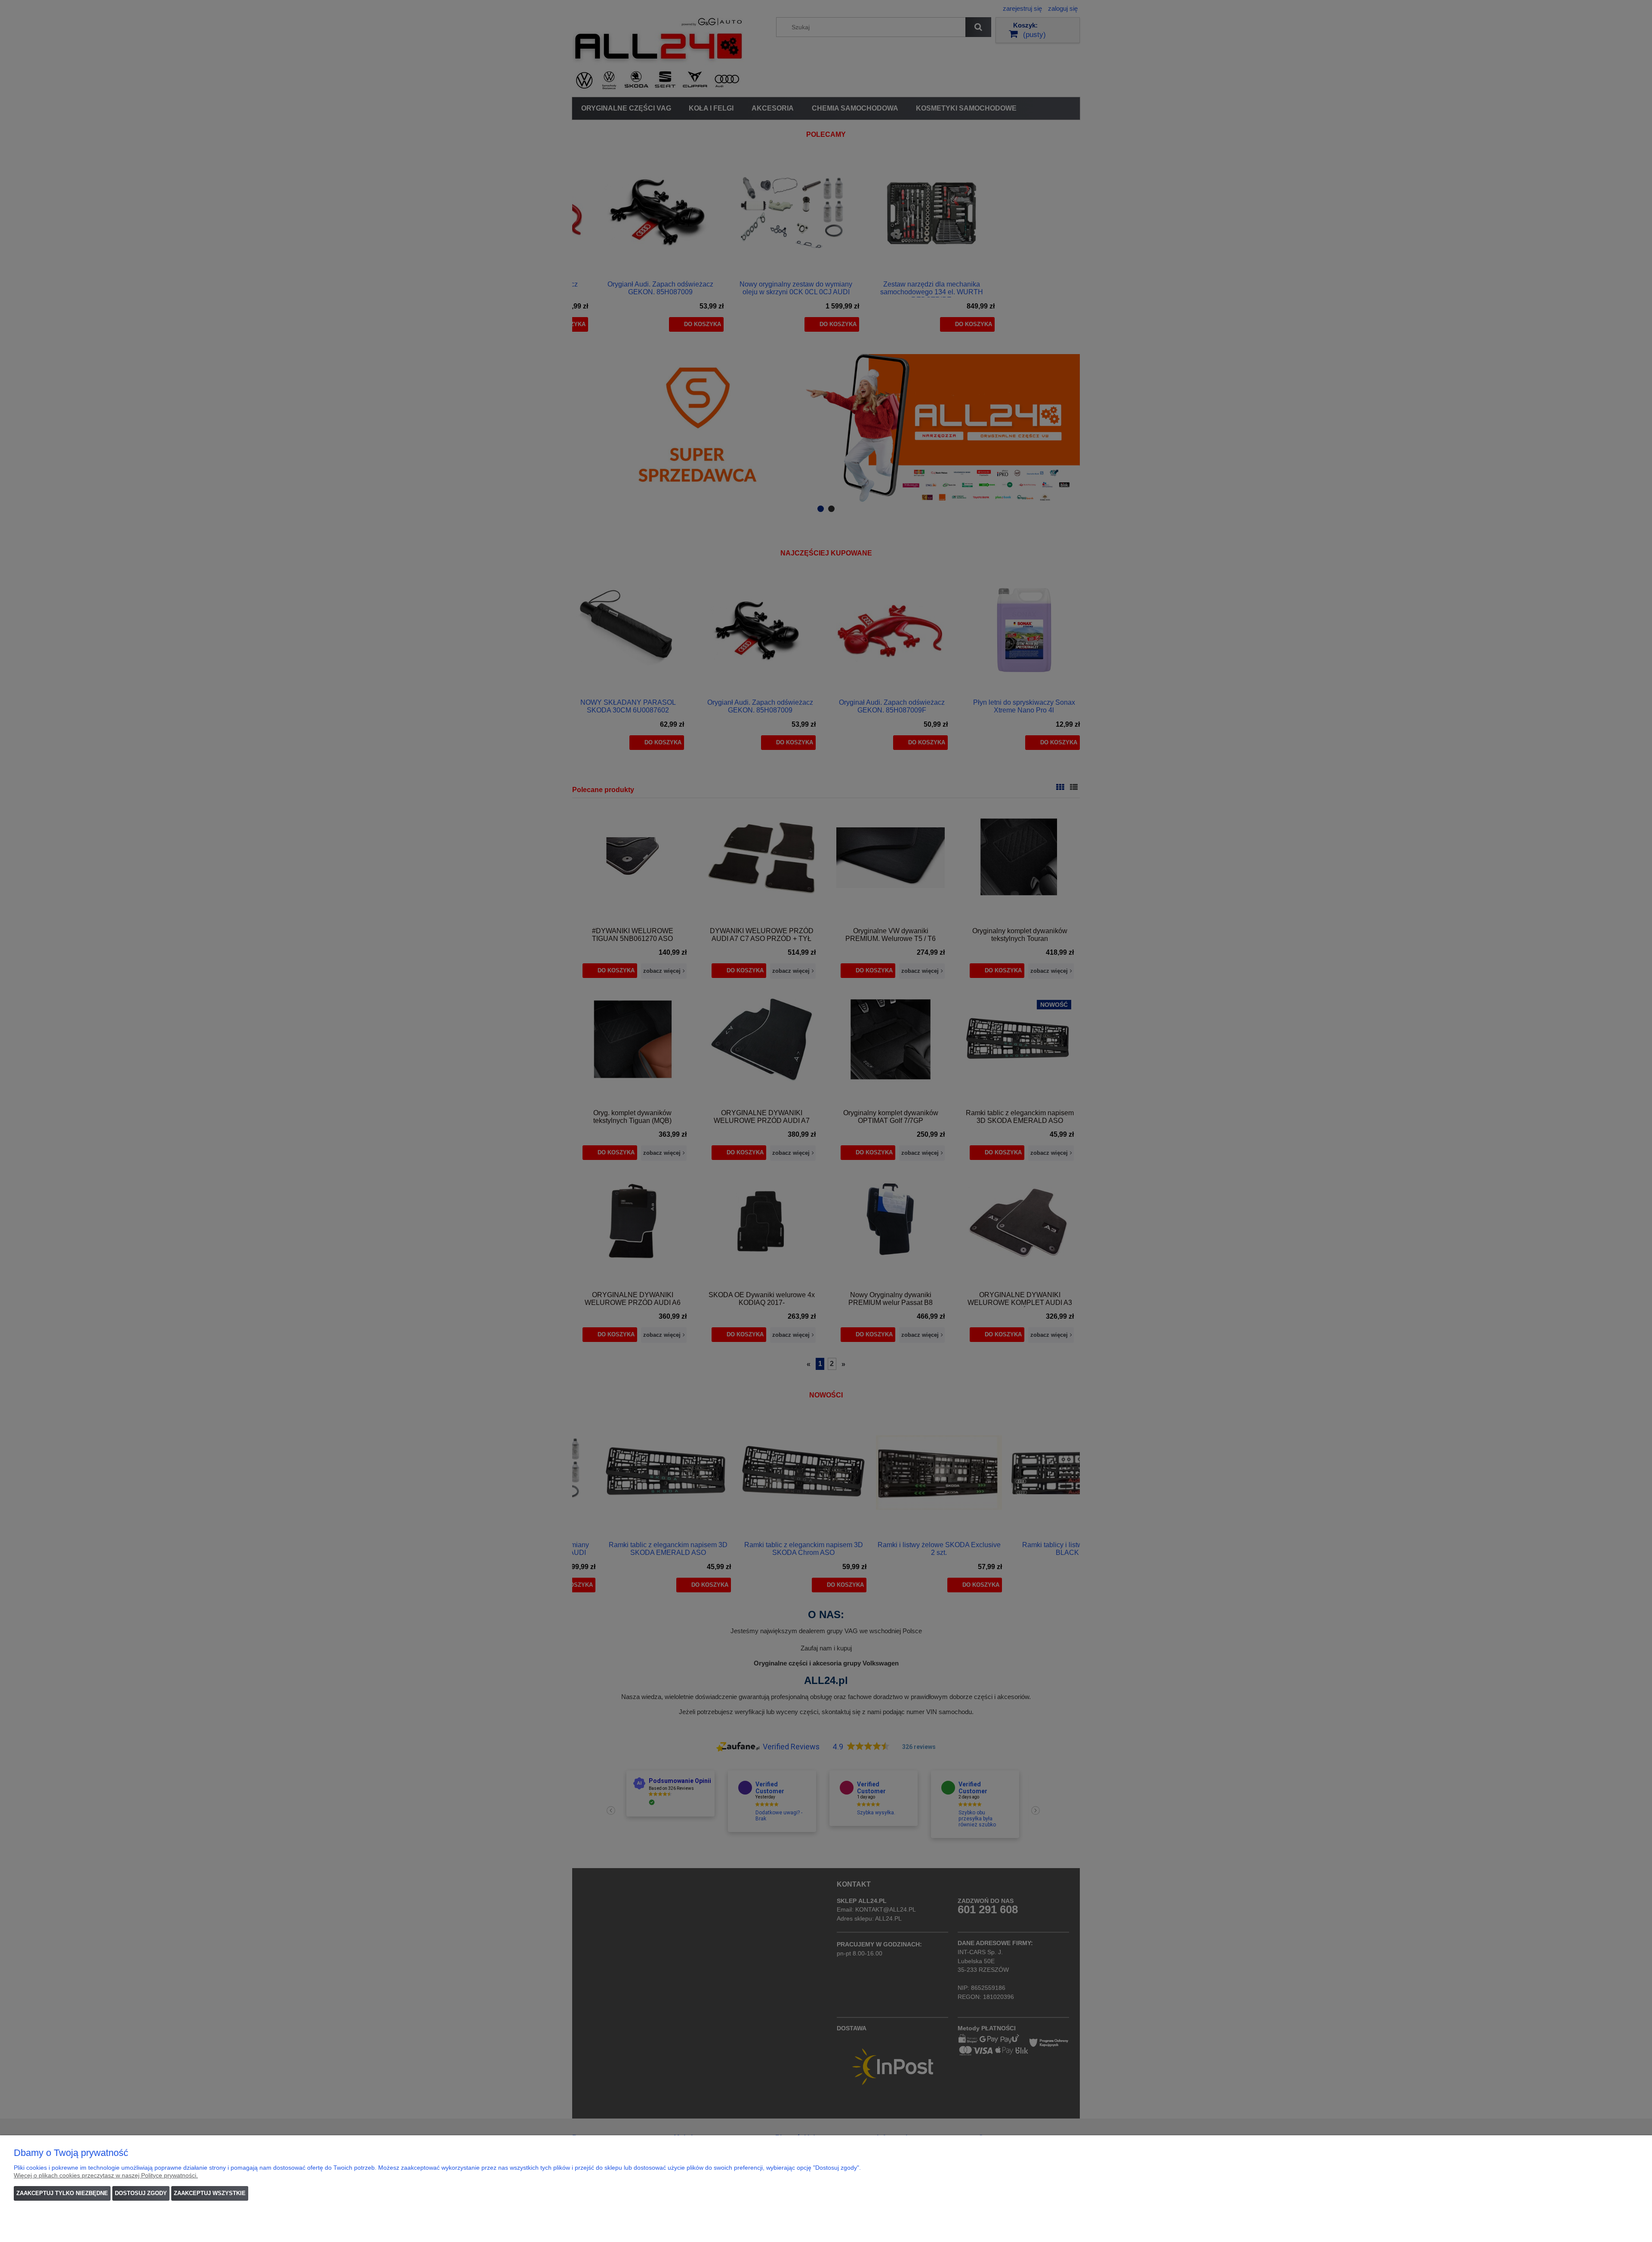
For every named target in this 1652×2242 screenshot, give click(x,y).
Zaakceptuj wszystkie (210, 2193)
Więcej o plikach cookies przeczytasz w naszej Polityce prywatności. (106, 2175)
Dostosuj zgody (141, 2193)
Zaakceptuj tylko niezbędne (62, 2193)
